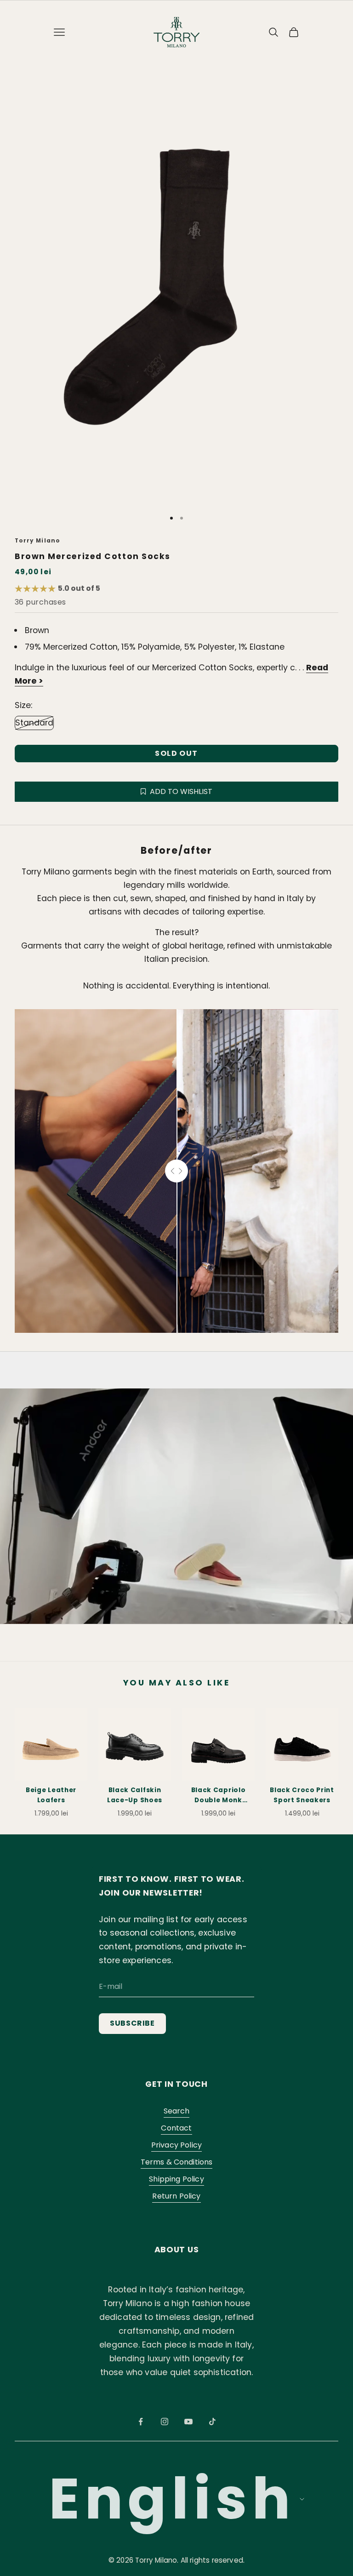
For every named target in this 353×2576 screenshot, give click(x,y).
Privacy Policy (176, 2145)
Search (177, 2111)
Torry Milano (37, 541)
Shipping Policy (176, 2179)
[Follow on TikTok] (212, 2422)
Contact (176, 2128)
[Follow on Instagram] (165, 2422)
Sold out (176, 753)
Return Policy (176, 2196)
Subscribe (132, 2023)
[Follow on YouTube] (188, 2422)
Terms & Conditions (177, 2162)
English (172, 2499)
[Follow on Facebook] (141, 2422)
